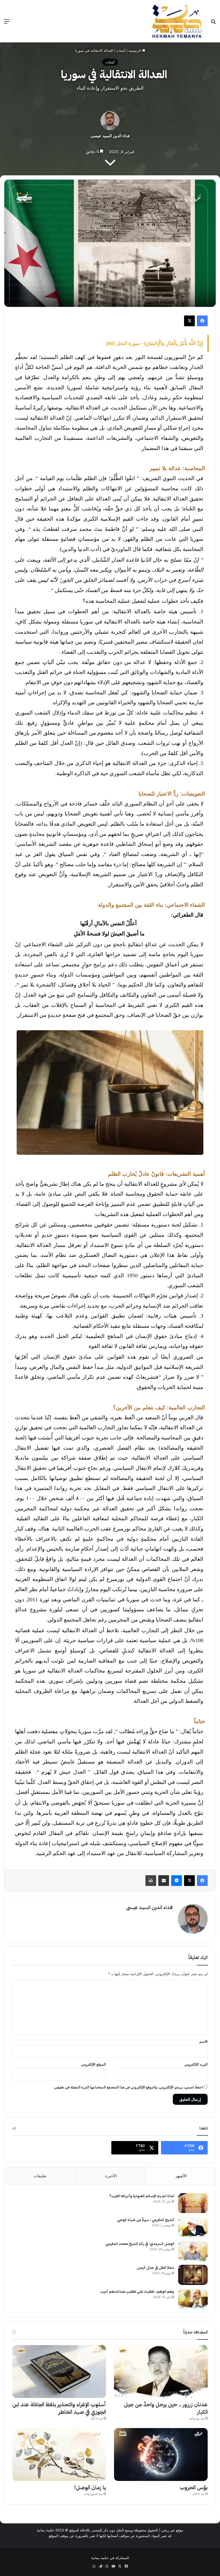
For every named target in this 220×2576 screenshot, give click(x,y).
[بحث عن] (213, 23)
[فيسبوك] (202, 321)
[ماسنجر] (177, 1881)
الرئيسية (135, 50)
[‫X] (189, 321)
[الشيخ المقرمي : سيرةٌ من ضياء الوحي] (193, 2227)
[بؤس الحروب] (161, 2455)
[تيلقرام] (100, 2566)
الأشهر (181, 2176)
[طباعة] (151, 1881)
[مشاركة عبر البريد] (164, 1881)
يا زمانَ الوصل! (90, 2487)
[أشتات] (177, 21)
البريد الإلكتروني (196, 2064)
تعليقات (40, 2176)
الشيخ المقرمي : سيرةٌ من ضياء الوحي (146, 2220)
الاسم (203, 2041)
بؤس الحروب (194, 2487)
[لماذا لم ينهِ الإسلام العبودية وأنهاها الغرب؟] (193, 2203)
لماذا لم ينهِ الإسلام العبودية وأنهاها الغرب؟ (142, 2196)
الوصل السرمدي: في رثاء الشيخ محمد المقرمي (140, 2244)
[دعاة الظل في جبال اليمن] (193, 2275)
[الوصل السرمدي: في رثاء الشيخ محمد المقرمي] (193, 2251)
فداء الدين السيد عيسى (110, 136)
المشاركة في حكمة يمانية (110, 2558)
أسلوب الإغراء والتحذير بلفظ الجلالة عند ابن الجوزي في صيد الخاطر (59, 2408)
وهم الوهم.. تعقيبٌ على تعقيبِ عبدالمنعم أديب (137, 2292)
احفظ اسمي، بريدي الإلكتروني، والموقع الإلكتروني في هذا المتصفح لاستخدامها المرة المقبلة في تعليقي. (128, 2087)
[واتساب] (94, 2566)
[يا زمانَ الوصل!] (59, 2455)
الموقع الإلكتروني (93, 2064)
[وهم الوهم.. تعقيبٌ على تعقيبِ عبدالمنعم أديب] (193, 2299)
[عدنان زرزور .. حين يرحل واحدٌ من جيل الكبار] (161, 2372)
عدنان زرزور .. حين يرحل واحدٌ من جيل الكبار (166, 2408)
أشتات (121, 50)
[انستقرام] (107, 2566)
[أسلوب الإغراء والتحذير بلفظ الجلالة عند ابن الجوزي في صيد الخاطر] (59, 2372)
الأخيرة (111, 2176)
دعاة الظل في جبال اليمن (155, 2268)
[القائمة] (7, 23)
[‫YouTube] (113, 2566)
